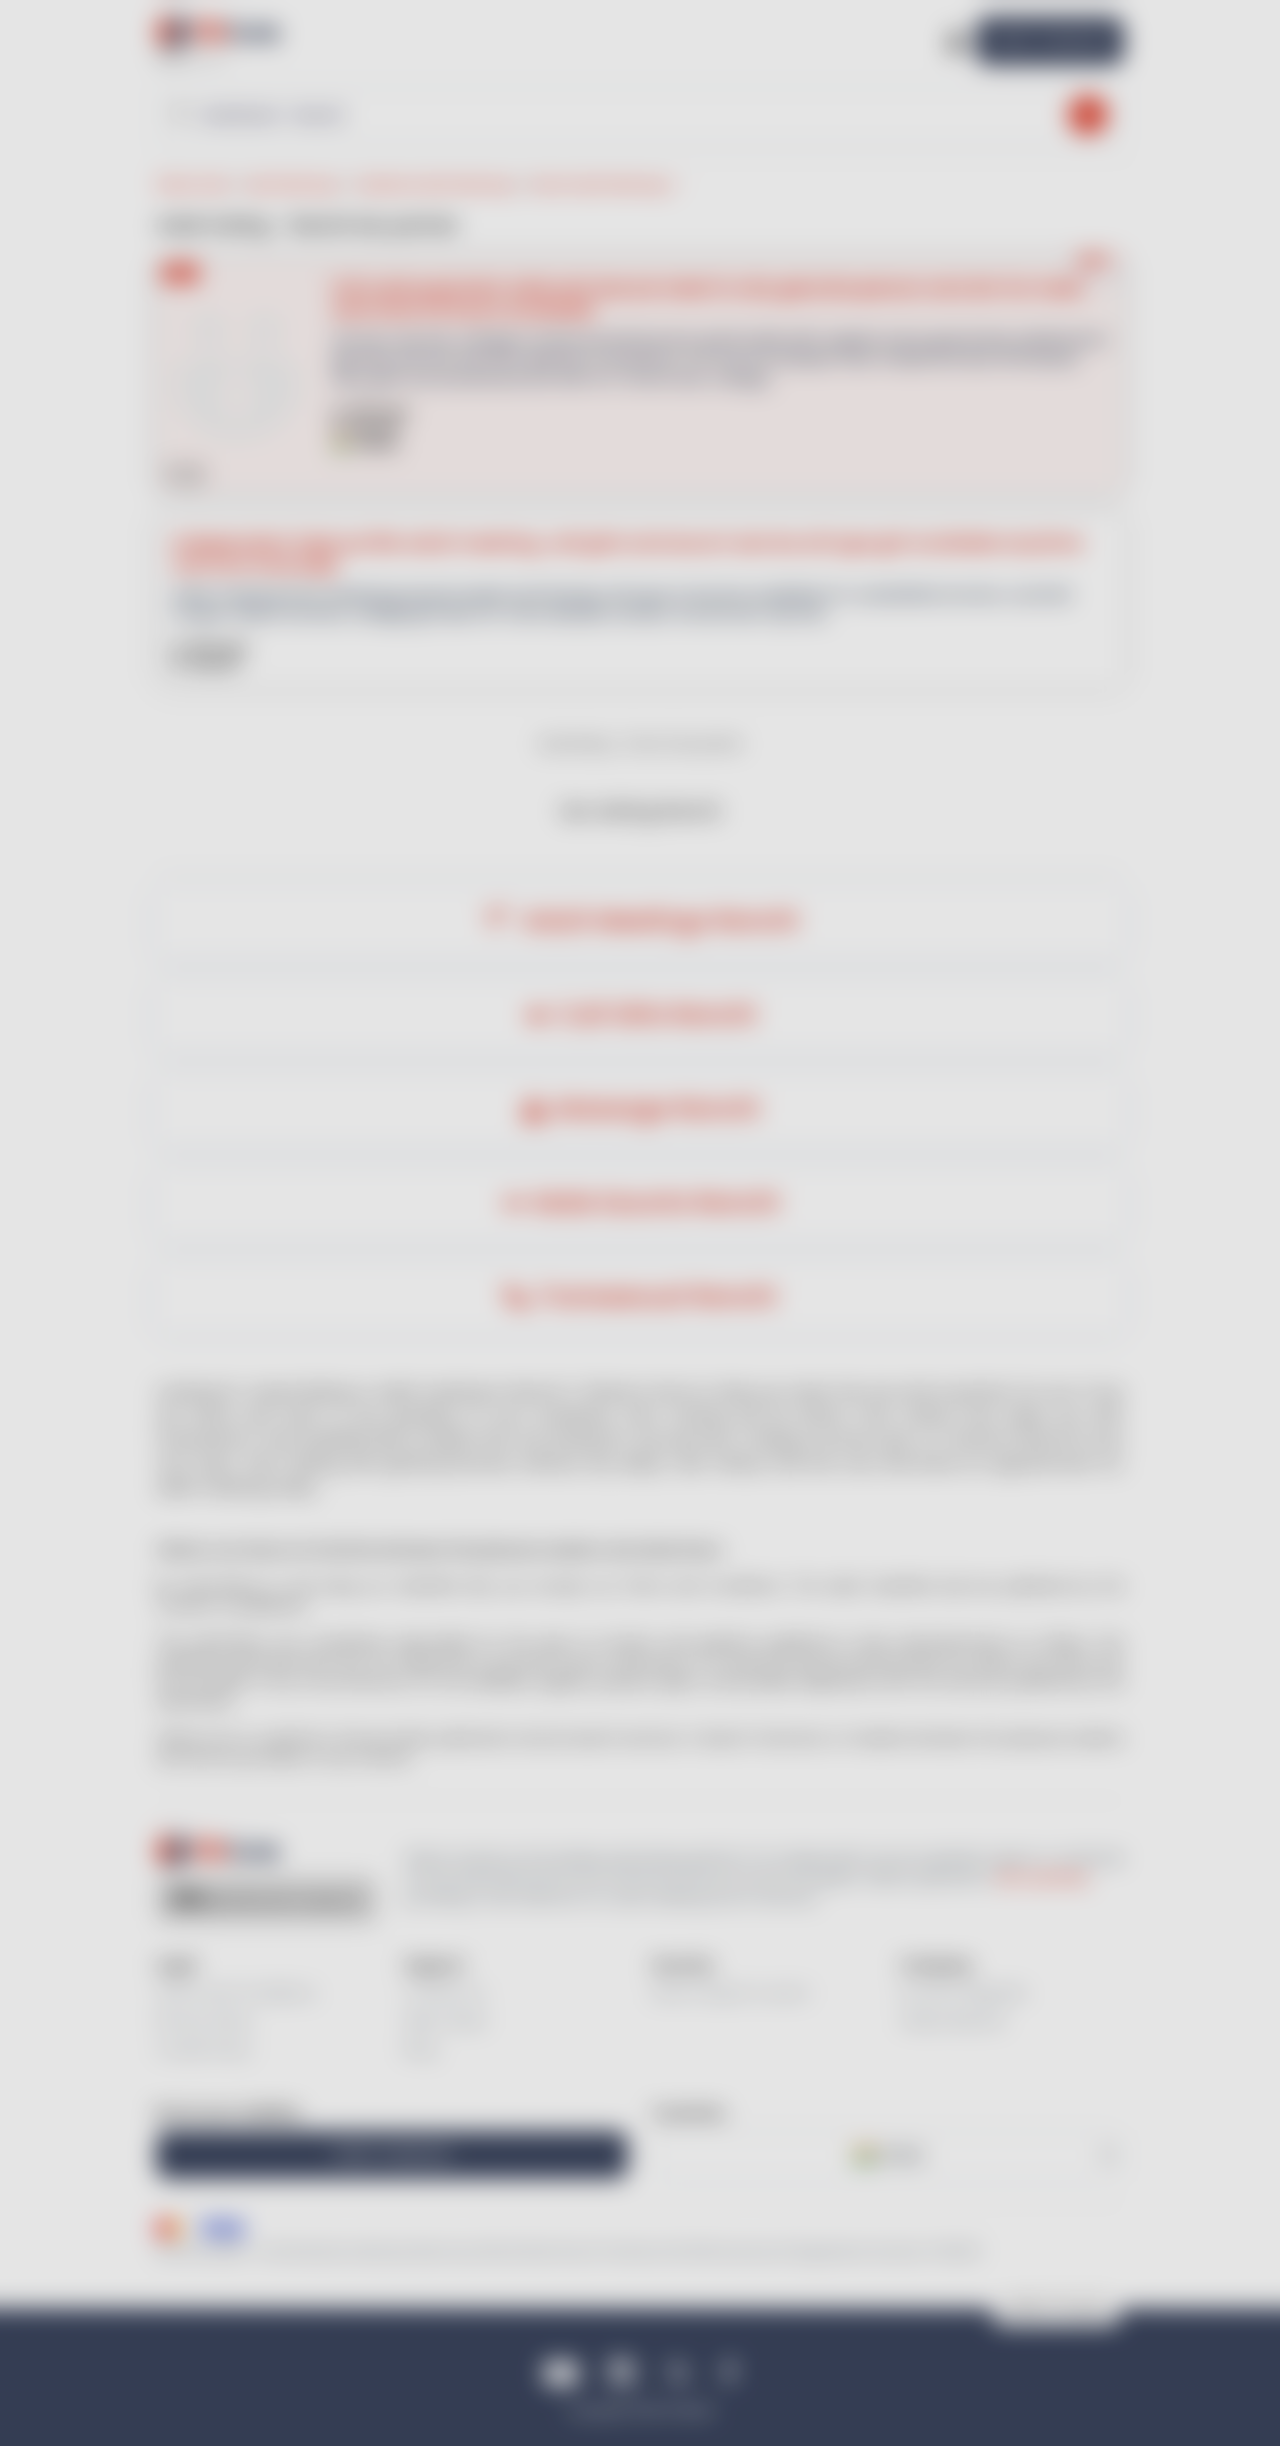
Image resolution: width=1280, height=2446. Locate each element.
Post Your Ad (1050, 40)
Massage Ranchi (656, 1109)
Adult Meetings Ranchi (656, 920)
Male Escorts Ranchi (656, 1203)
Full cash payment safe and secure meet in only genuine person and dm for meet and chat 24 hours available (708, 298)
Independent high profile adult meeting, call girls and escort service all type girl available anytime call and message (626, 553)
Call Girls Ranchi (656, 1015)
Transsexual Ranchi (656, 1297)
